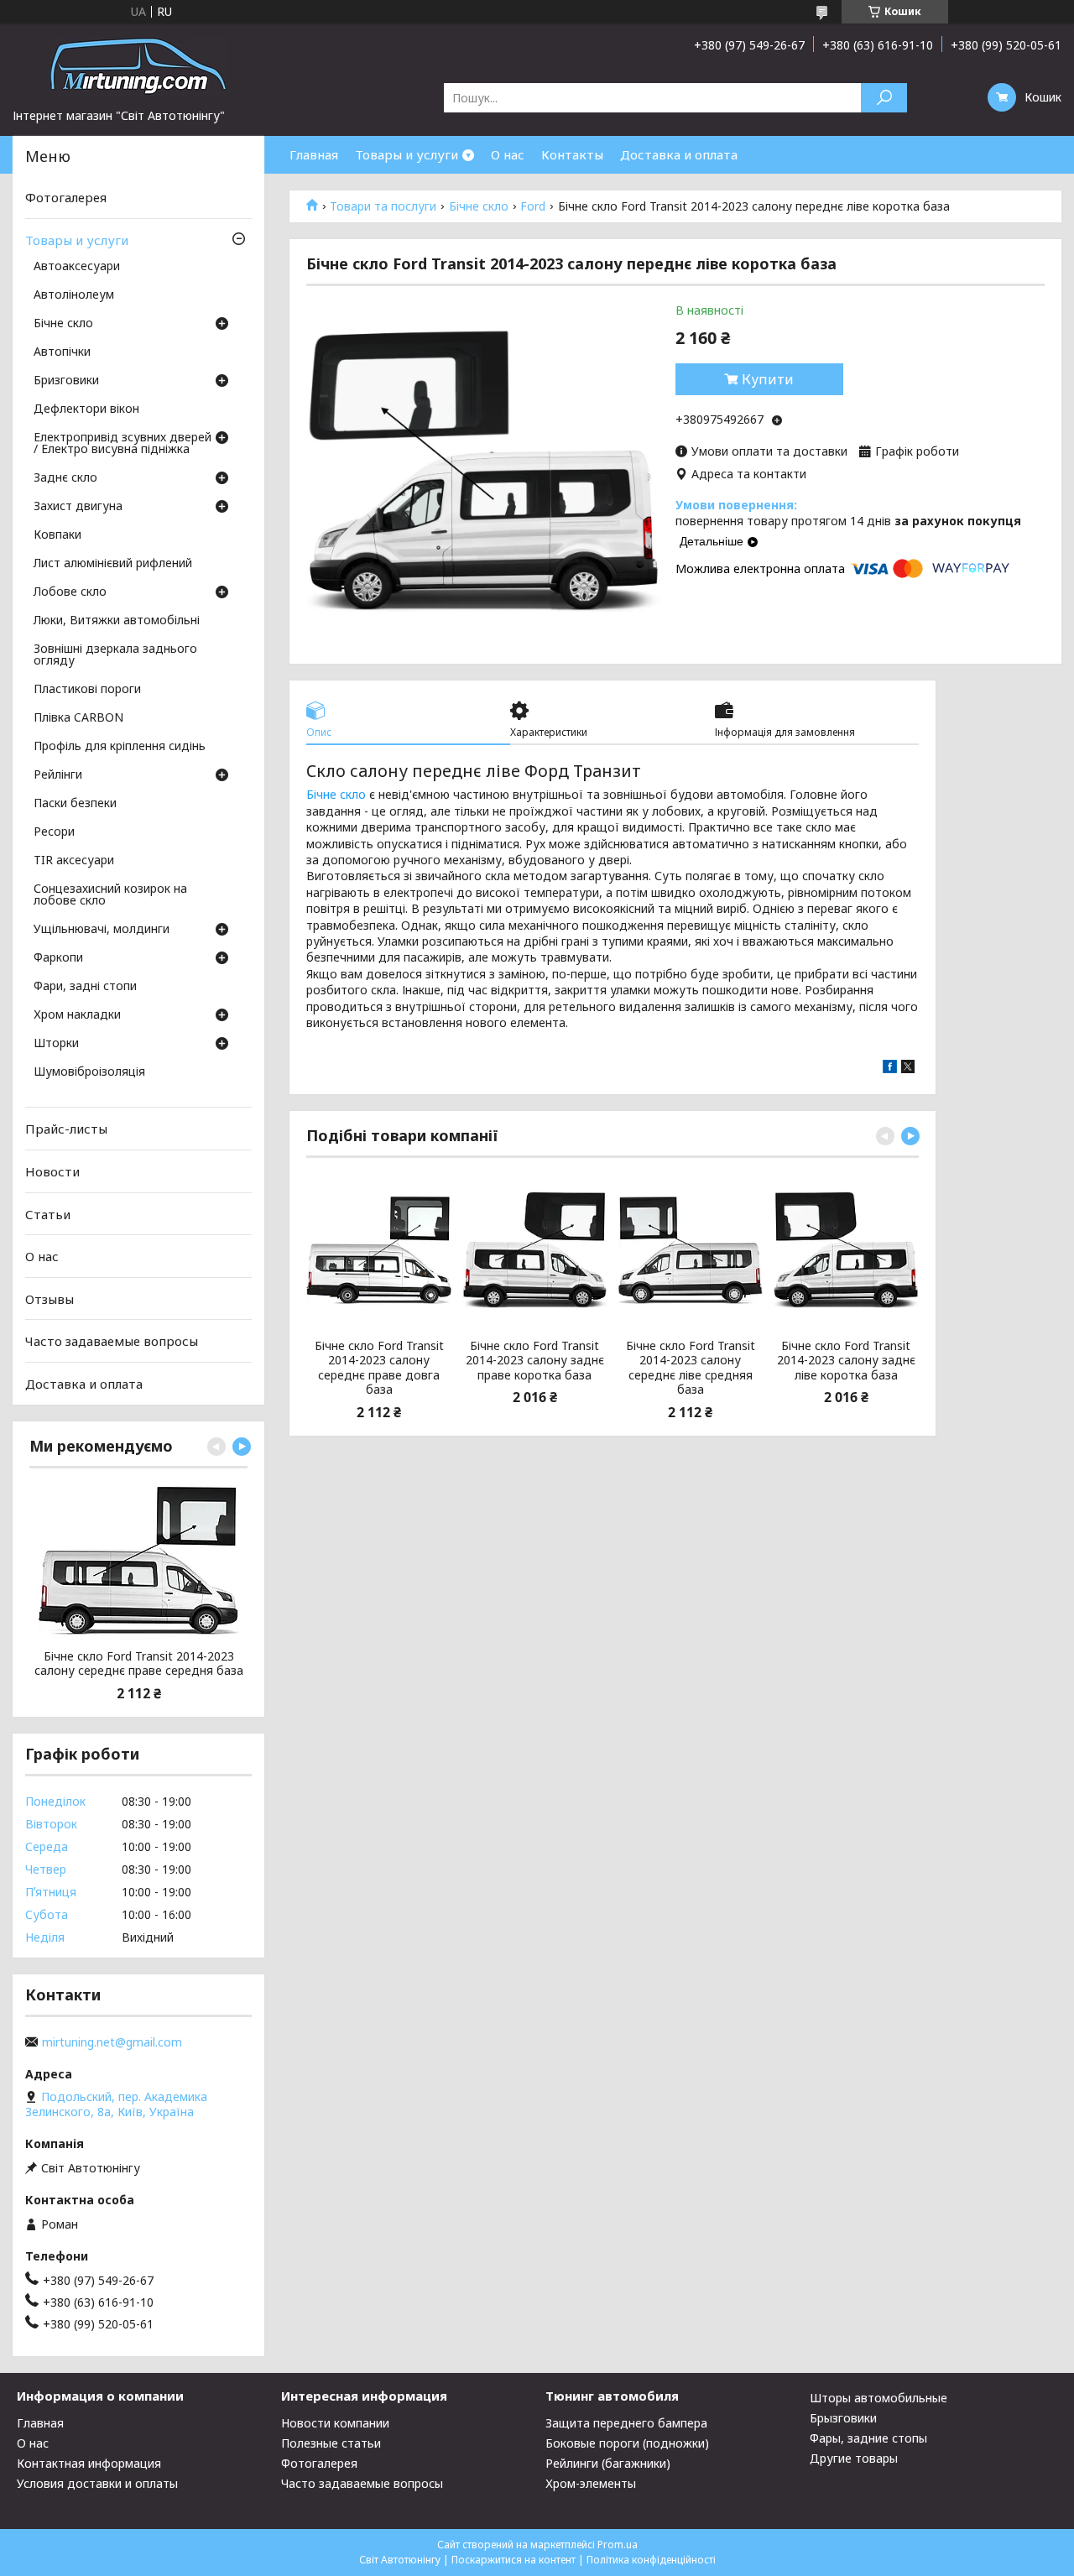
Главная (314, 154)
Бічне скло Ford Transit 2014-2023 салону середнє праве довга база (379, 1368)
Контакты (572, 154)
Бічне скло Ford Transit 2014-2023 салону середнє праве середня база (139, 1663)
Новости (52, 1171)
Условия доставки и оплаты (97, 2483)
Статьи (48, 1213)
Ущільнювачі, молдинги (102, 930)
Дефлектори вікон (86, 409)
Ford (533, 206)
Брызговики (843, 2418)
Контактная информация (89, 2463)
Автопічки (62, 352)
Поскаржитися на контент (514, 2560)
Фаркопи (58, 958)
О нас (508, 154)
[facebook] (890, 1069)
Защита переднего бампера (626, 2423)
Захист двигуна (78, 507)
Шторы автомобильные (878, 2398)
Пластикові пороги (87, 690)
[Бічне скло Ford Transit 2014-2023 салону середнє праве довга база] (379, 1250)
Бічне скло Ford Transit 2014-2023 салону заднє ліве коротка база (846, 1361)
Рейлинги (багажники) (608, 2463)
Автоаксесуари (77, 267)
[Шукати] (884, 98)
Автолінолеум (74, 295)
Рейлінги (58, 775)
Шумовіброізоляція (89, 1072)
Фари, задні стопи (85, 987)
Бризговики (66, 381)
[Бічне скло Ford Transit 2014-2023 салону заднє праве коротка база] (535, 1250)
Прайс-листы (66, 1129)
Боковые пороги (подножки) (627, 2443)
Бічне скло (479, 206)
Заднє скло (65, 478)
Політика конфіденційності (651, 2560)
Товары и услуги (407, 154)
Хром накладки (77, 1015)
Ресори (54, 832)
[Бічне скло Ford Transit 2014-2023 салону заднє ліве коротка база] (845, 1250)
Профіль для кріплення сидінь (120, 747)
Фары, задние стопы (868, 2438)
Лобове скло (70, 592)
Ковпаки (57, 535)
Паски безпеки (75, 804)
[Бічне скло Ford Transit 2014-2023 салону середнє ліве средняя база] (690, 1250)
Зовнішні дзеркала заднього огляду (115, 655)
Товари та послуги (383, 206)
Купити (768, 379)
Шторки (56, 1044)
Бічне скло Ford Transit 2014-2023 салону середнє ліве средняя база (691, 1368)
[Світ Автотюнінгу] (138, 65)
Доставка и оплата (679, 154)
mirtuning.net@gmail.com (112, 2042)
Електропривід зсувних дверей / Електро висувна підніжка (123, 444)
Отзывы (50, 1299)
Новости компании (335, 2423)
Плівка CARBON (78, 718)
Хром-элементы (591, 2483)
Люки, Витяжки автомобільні (117, 621)
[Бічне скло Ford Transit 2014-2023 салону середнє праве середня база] (138, 1561)
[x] (908, 1069)
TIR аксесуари (74, 861)
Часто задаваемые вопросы (112, 1341)
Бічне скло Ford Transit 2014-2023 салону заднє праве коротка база (535, 1361)
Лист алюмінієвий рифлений (113, 564)
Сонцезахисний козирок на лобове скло (110, 895)
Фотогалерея (66, 197)
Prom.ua (618, 2545)
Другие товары (854, 2458)
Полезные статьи (331, 2443)
